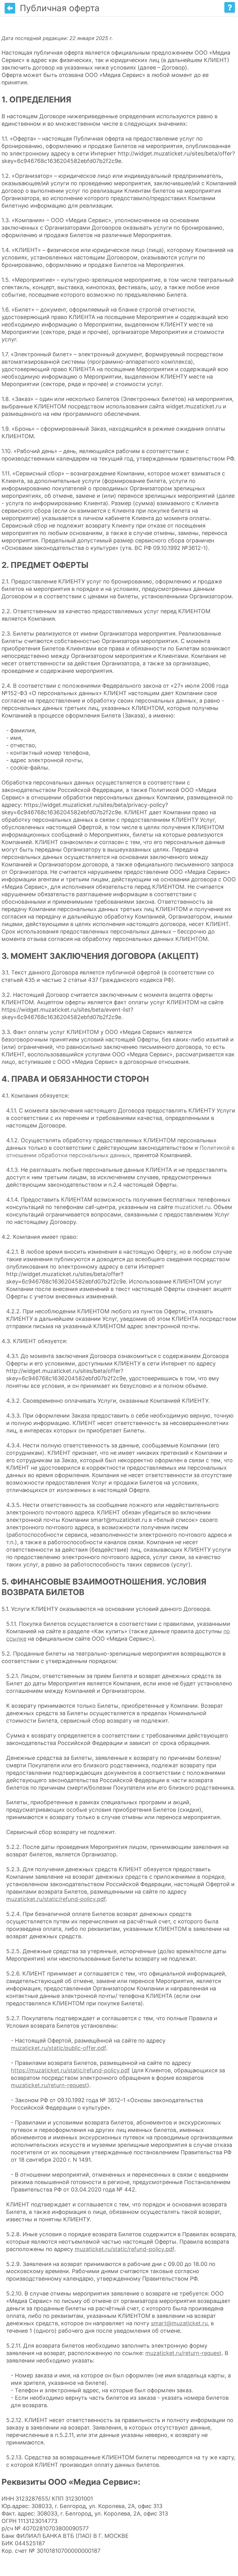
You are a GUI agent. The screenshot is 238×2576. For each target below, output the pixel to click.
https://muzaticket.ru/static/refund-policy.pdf (70, 2070)
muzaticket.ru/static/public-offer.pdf (58, 2048)
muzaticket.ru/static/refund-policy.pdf (56, 1899)
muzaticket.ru (192, 1207)
